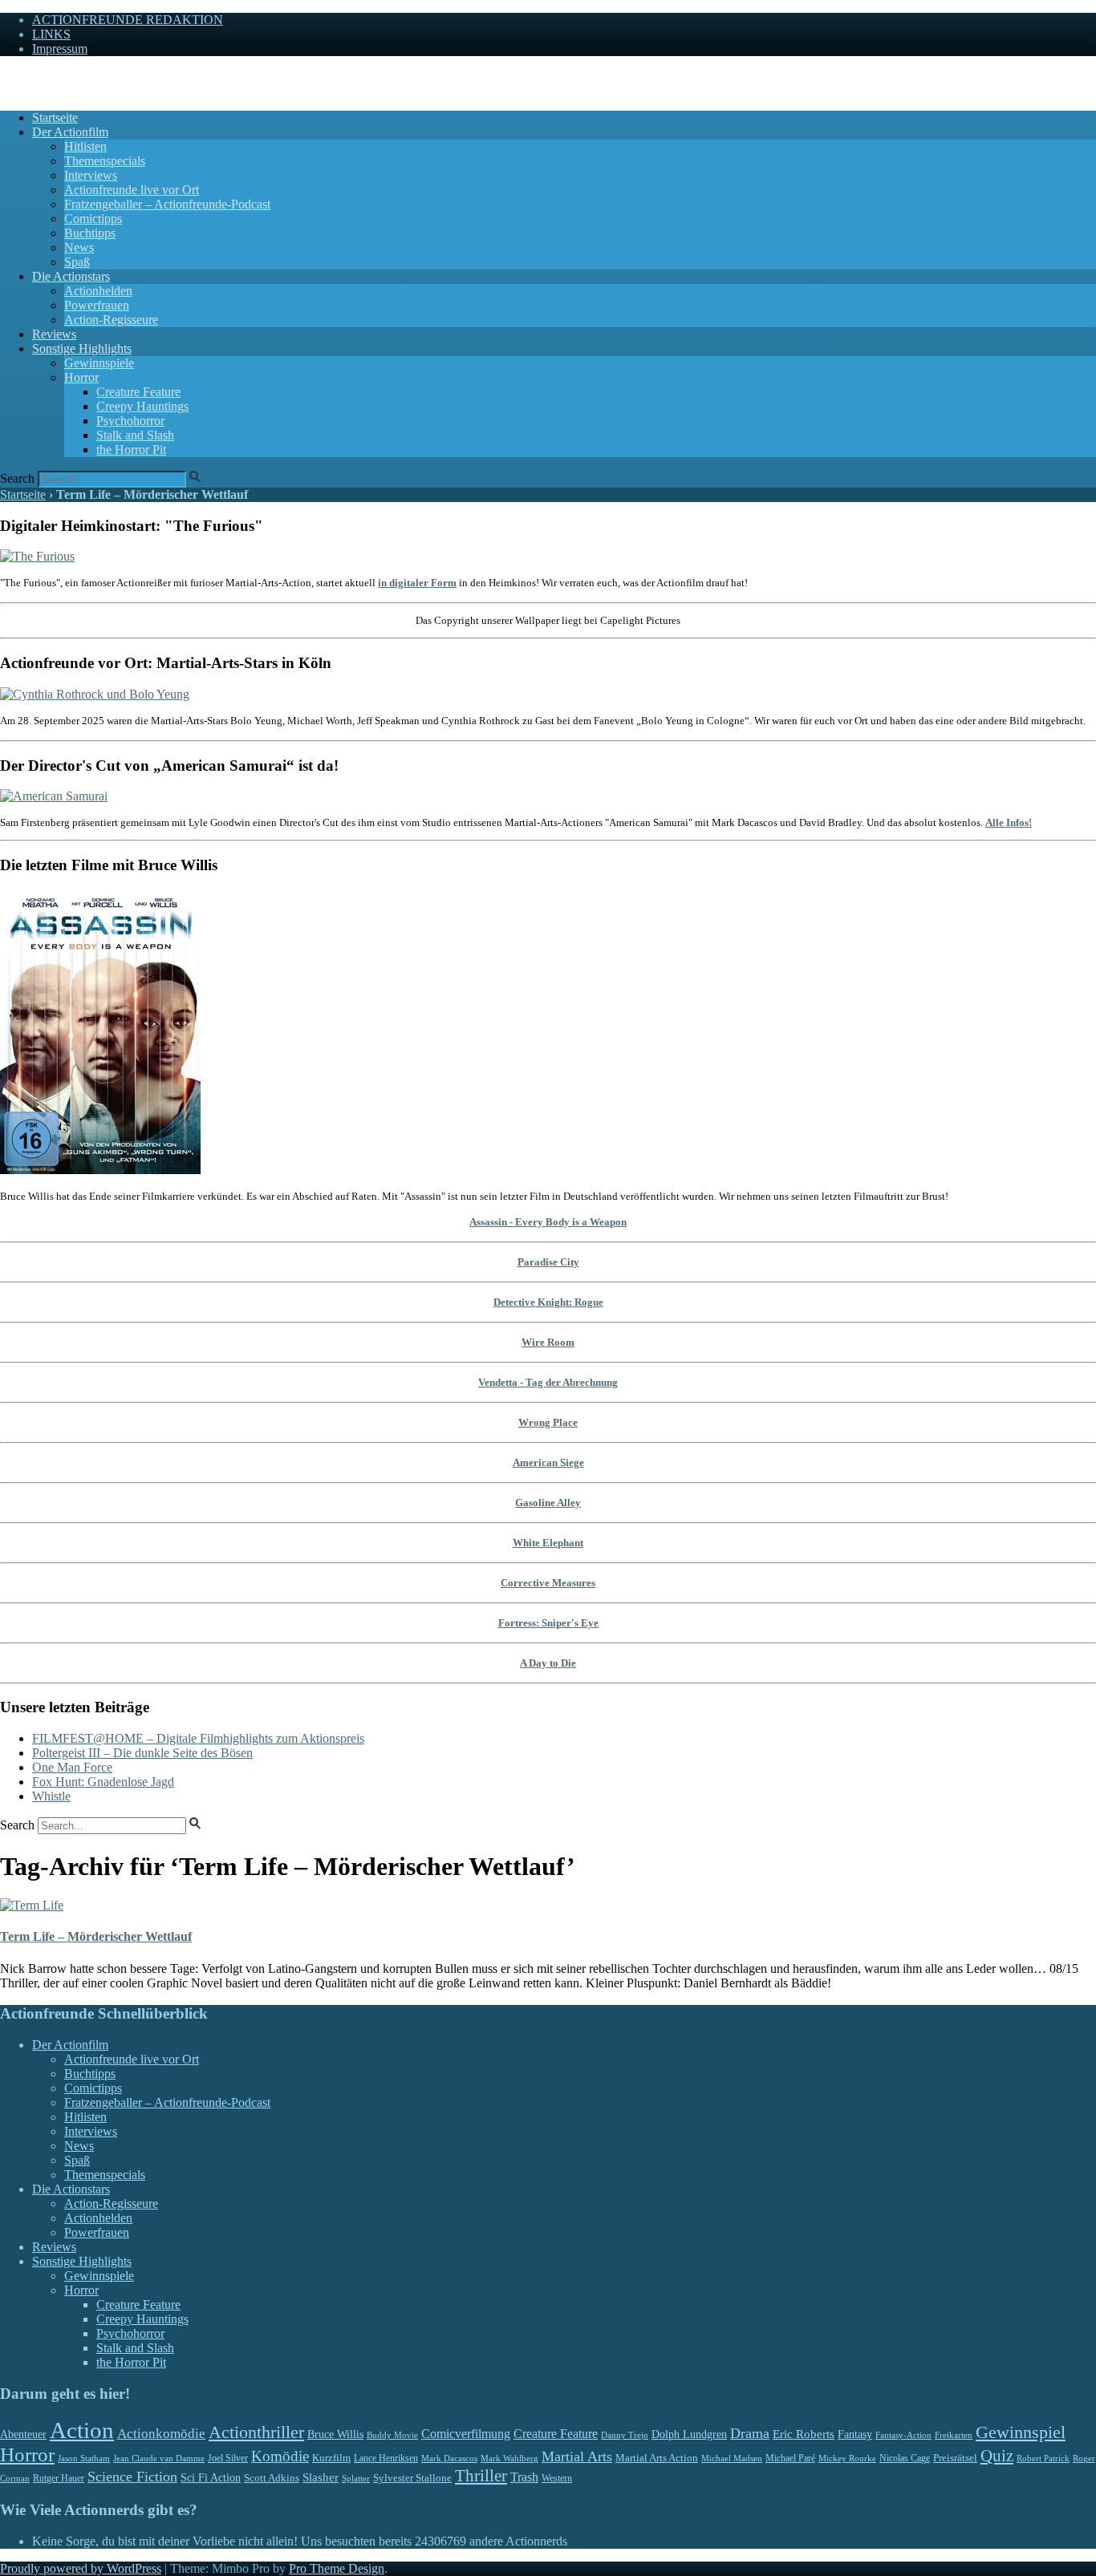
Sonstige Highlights (82, 348)
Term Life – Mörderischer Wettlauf (96, 1936)
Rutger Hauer (59, 2478)
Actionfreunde (37, 76)
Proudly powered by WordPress (81, 2568)
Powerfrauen (97, 305)
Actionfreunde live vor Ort (132, 190)
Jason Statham (84, 2458)
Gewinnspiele (99, 363)
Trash (524, 2477)
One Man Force (72, 1767)
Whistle (51, 1796)
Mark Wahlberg (509, 2459)
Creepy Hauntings (142, 406)
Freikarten (954, 2435)
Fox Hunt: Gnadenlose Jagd (103, 1782)
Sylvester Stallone (412, 2478)
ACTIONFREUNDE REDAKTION (128, 20)
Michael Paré (790, 2458)
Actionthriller (256, 2432)
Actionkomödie (161, 2434)
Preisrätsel (955, 2458)
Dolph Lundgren (689, 2434)
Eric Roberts (804, 2434)
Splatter (356, 2478)
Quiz (997, 2456)
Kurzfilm (331, 2458)
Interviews (91, 175)
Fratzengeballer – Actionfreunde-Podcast (167, 204)
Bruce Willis (335, 2434)
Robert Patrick (1043, 2458)
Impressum (60, 49)
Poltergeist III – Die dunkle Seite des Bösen (142, 1753)
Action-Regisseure (111, 320)
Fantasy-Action (903, 2435)
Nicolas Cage (905, 2458)
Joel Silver (228, 2459)
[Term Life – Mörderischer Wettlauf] (32, 1905)
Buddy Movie (392, 2435)
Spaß (77, 262)
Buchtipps (90, 233)
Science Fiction (132, 2477)
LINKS (51, 34)
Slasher (321, 2477)
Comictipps (93, 219)
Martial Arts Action (657, 2458)
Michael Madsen (732, 2458)
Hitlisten (85, 146)
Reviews (54, 334)
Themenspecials (105, 161)
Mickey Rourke (847, 2459)
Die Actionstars (71, 276)
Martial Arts (577, 2457)
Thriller (481, 2476)
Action (82, 2430)
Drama (750, 2433)
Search (17, 478)
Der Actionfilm (70, 132)
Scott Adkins (272, 2478)
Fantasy (855, 2434)
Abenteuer (23, 2434)
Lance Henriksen (386, 2458)
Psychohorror (130, 421)
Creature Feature (138, 392)
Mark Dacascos (449, 2458)
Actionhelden (98, 291)
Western (557, 2479)
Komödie (280, 2456)
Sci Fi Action (211, 2478)
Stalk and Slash (135, 435)
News (79, 247)
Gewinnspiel (1021, 2432)
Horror (81, 377)
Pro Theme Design (337, 2568)
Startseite (55, 117)
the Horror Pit (131, 450)
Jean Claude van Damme (159, 2458)
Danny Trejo (625, 2435)
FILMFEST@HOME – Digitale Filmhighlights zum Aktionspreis (198, 1738)
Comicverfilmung (466, 2434)
